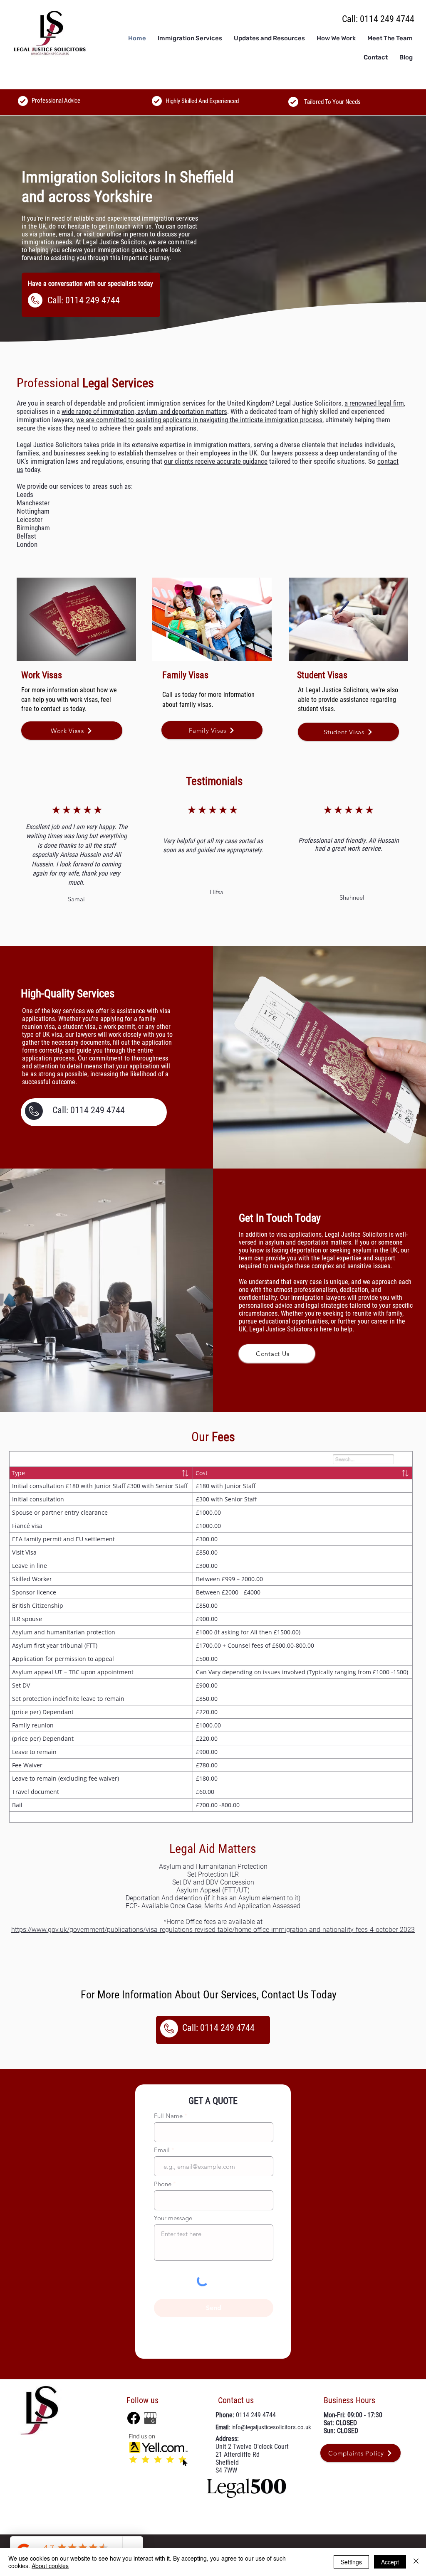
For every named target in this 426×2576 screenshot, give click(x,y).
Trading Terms (229, 2546)
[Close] (416, 2562)
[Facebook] (134, 2414)
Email (162, 2146)
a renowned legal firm (374, 403)
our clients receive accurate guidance (216, 461)
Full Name (168, 2112)
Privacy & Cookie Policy (176, 2546)
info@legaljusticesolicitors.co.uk (271, 2423)
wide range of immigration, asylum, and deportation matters (144, 411)
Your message (173, 2214)
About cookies (50, 2566)
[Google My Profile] (150, 2414)
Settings (351, 2562)
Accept (390, 2562)
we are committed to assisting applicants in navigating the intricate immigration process (199, 420)
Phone (163, 2180)
